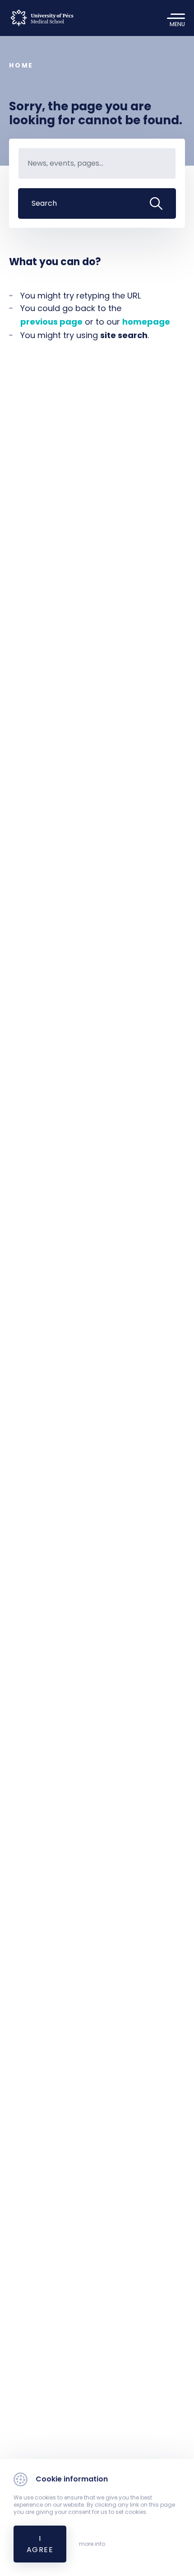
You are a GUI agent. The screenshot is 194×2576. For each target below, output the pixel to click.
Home (21, 65)
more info (92, 2544)
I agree (40, 2544)
